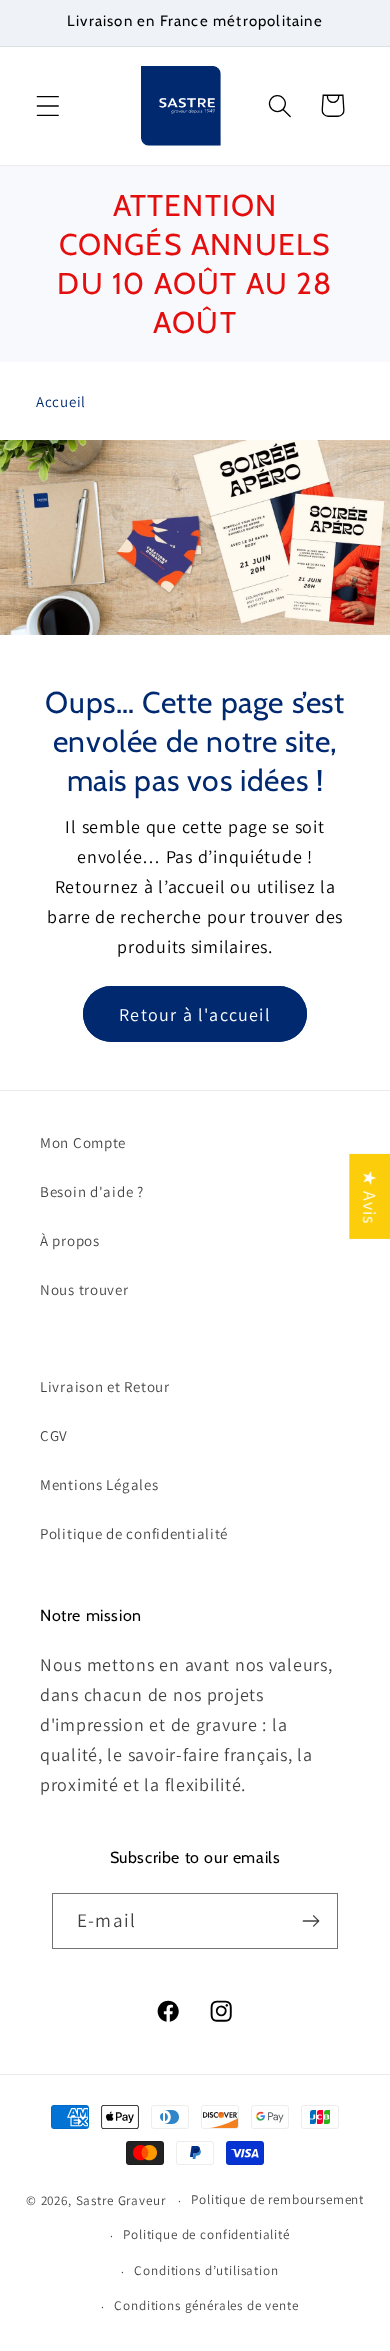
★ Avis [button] (369, 1195)
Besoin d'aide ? (92, 1191)
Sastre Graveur (121, 2200)
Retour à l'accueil (195, 1013)
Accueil (61, 401)
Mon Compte (83, 1142)
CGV (54, 1435)
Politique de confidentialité (134, 1533)
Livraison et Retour (105, 1386)
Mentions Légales (99, 1484)
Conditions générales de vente (206, 2305)
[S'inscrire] (310, 1921)
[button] (48, 105)
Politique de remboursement (277, 2199)
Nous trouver (84, 1289)
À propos (70, 1240)
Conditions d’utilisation (206, 2270)
